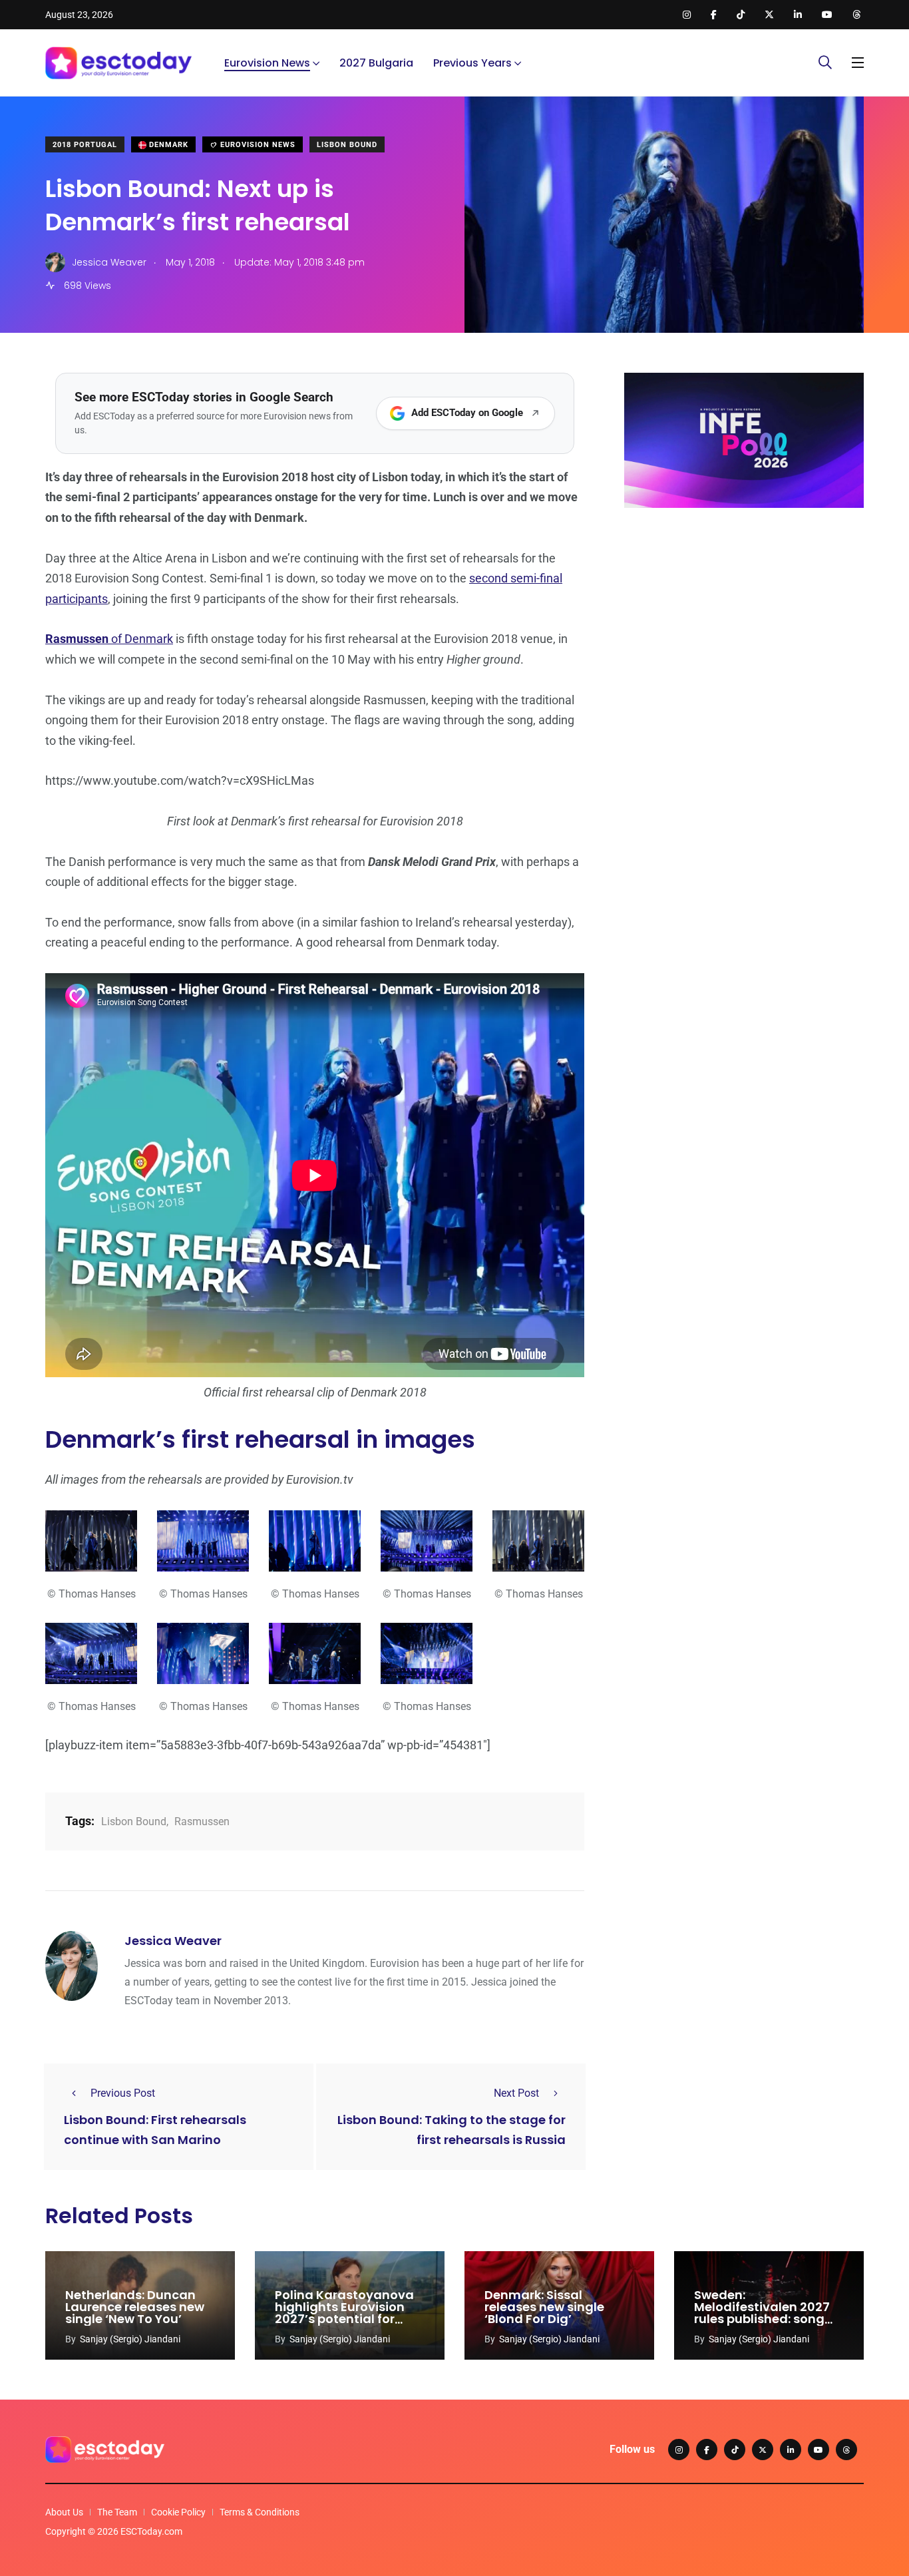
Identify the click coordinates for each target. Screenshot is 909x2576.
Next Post (516, 2093)
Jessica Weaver (173, 1941)
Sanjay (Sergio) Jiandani (130, 2339)
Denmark (167, 145)
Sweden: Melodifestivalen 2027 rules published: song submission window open (762, 2319)
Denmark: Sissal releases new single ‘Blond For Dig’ (544, 2307)
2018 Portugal (85, 145)
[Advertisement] (744, 621)
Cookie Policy (178, 2512)
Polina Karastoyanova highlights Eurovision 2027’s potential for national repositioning (344, 2313)
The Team (117, 2512)
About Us (64, 2512)
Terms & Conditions (260, 2512)
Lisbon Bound (347, 145)
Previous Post (123, 2093)
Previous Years (472, 63)
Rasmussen (202, 1822)
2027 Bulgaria (376, 63)
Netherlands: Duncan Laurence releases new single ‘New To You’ (135, 2307)
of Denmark (109, 639)
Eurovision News (267, 63)
